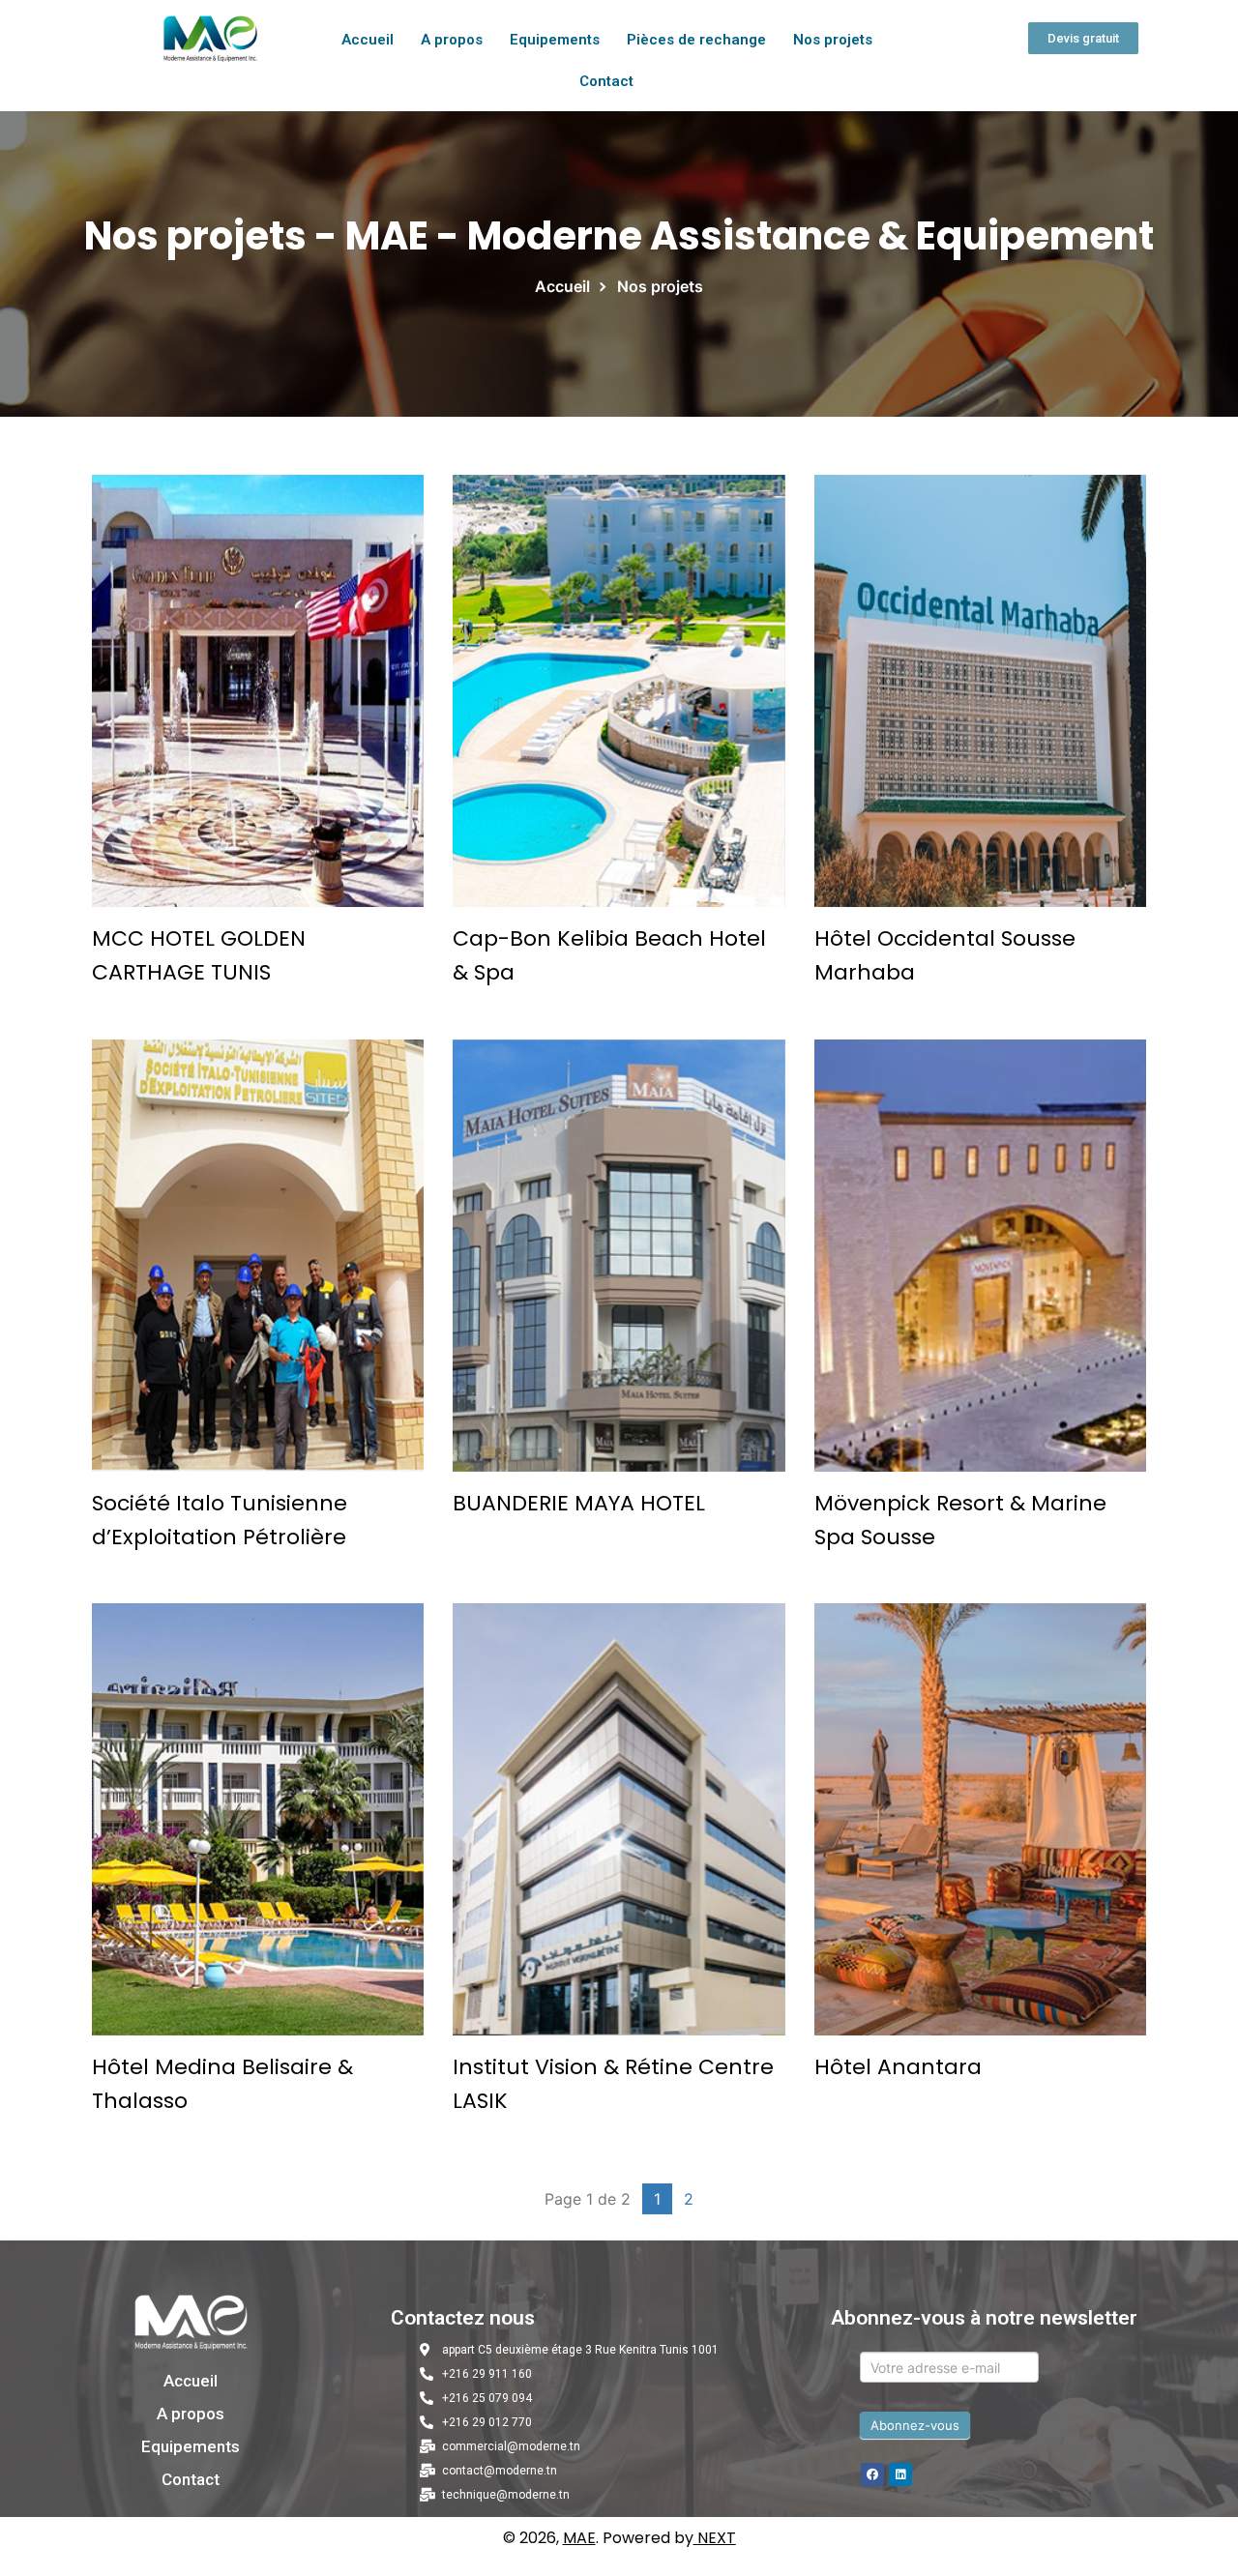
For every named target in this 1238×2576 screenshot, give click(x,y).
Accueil (368, 40)
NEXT (717, 2538)
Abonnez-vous (915, 2425)
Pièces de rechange (696, 40)
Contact (606, 81)
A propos (452, 40)
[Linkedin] (900, 2474)
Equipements (555, 40)
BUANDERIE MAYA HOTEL (579, 1503)
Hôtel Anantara (898, 2067)
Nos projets (833, 40)
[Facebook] (872, 2474)
